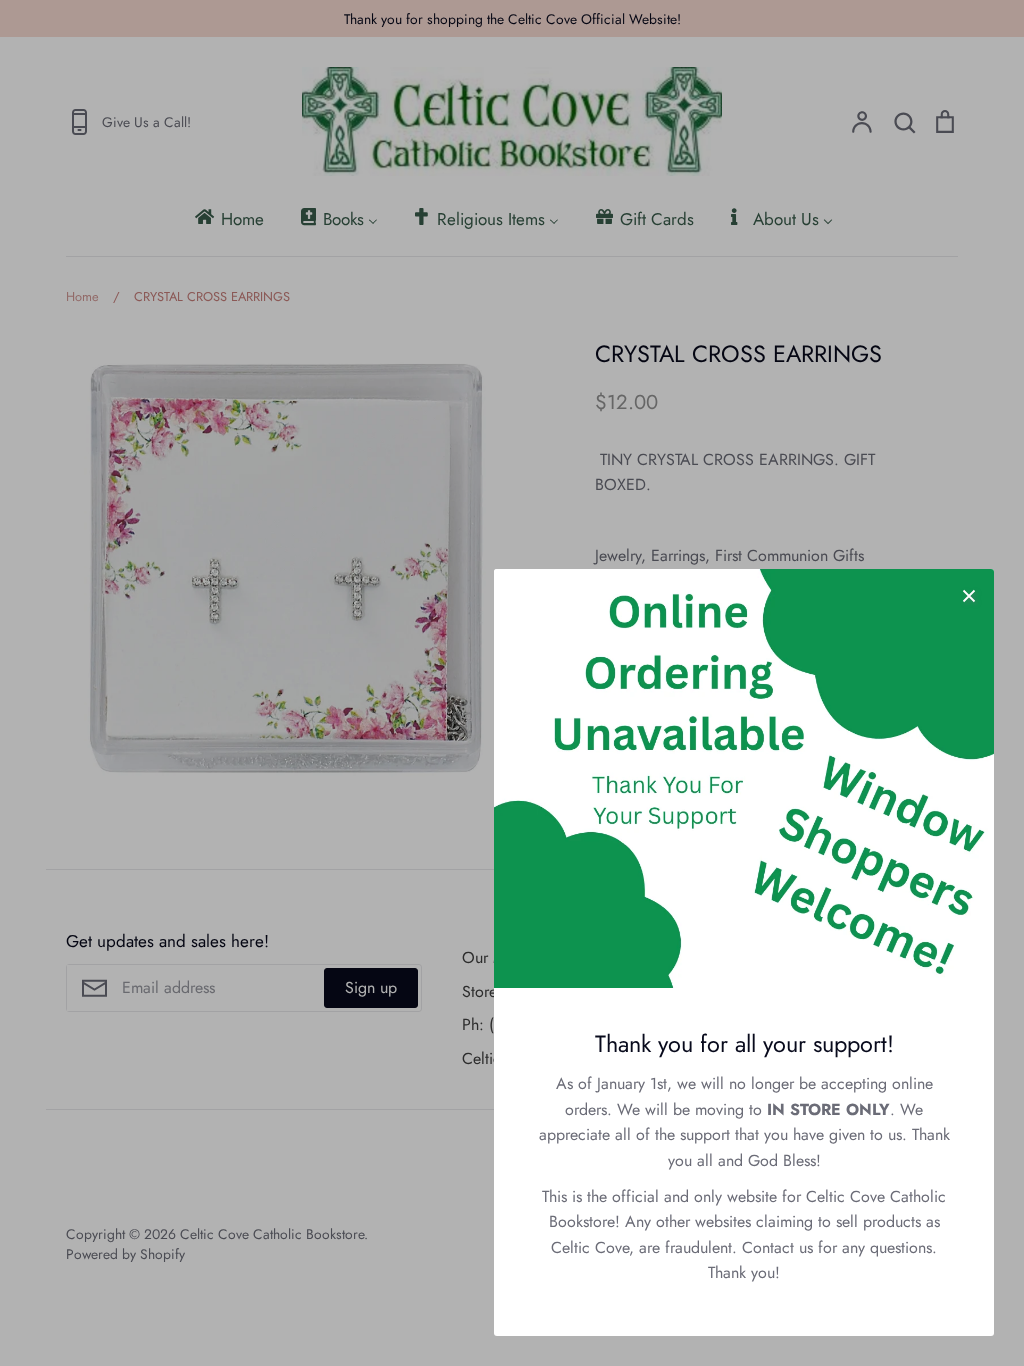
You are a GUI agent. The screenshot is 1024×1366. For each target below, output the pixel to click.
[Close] (969, 594)
